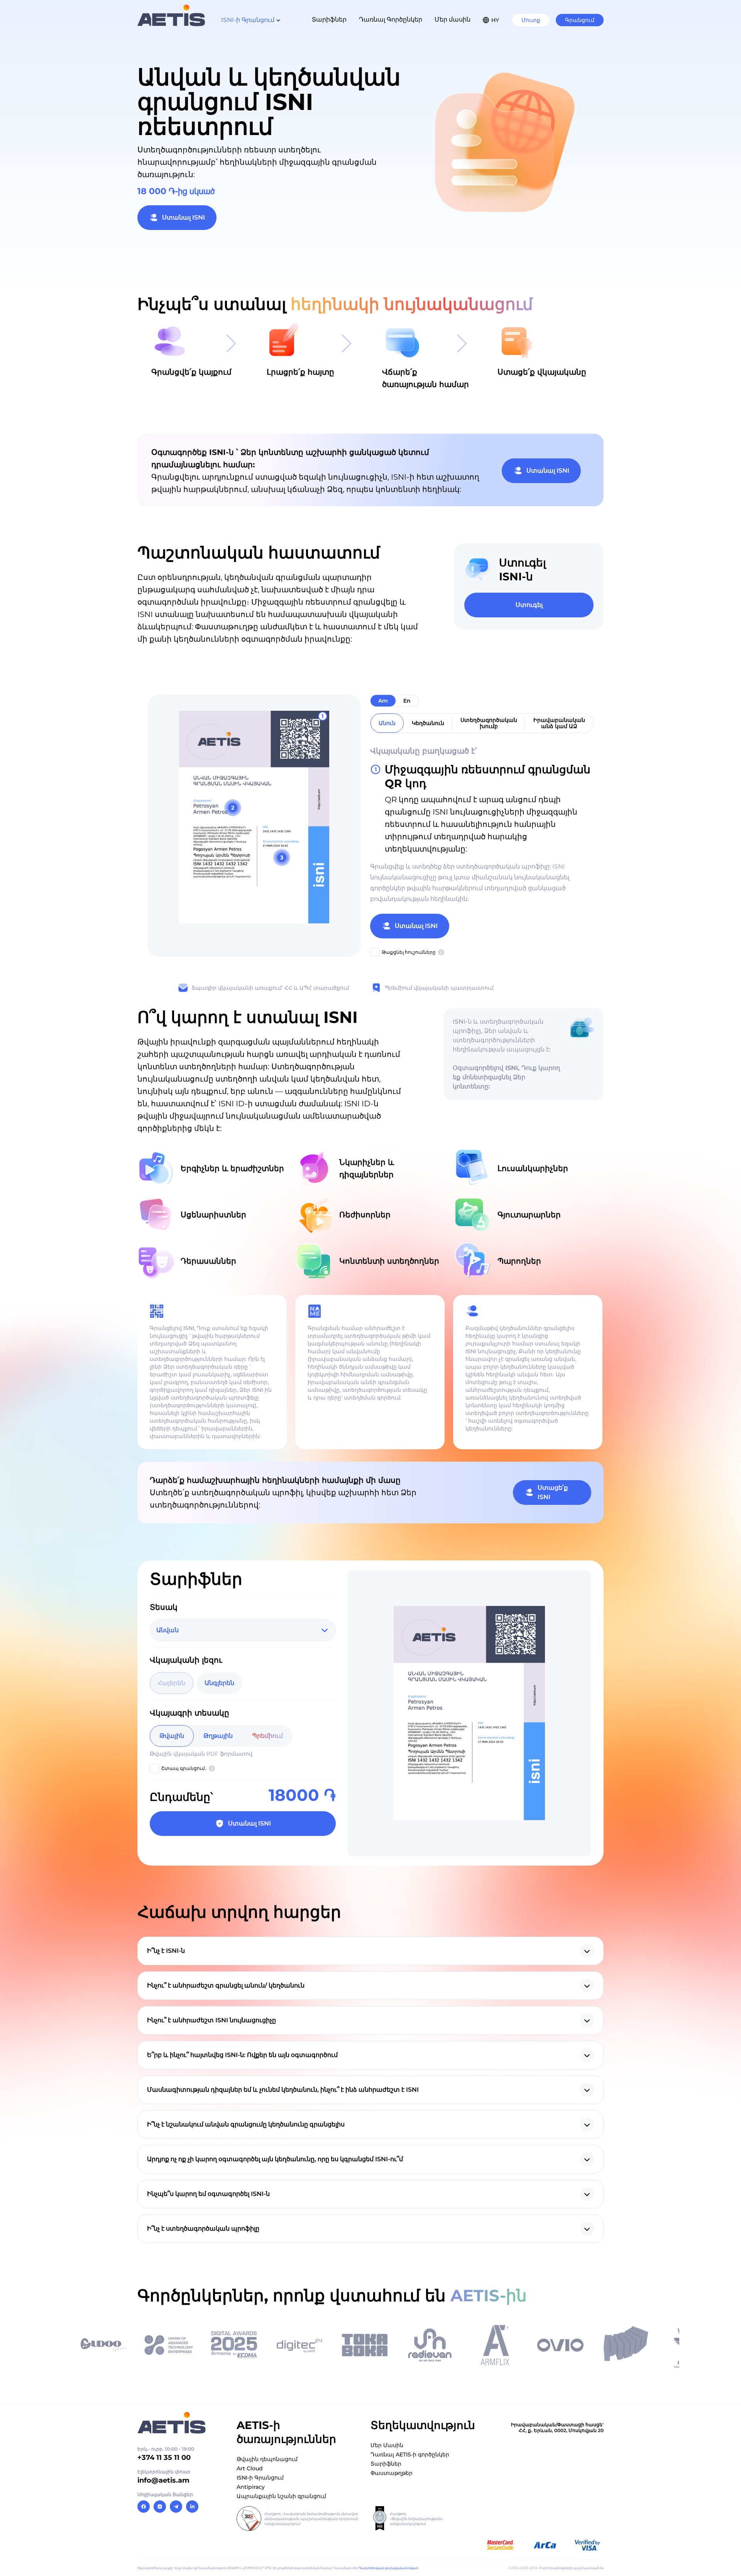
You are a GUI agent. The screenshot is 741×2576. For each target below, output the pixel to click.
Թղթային (218, 1736)
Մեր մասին (453, 19)
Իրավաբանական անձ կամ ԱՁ (559, 723)
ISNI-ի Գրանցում (260, 2478)
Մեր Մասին (387, 2445)
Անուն (387, 723)
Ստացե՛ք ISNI (553, 1492)
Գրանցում (580, 20)
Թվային (172, 1736)
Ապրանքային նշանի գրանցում (281, 2496)
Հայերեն (172, 1683)
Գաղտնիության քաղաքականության (389, 2568)
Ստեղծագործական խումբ (489, 723)
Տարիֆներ (329, 19)
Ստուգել (529, 605)
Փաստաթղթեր (392, 2473)
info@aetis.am (163, 2480)
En (407, 701)
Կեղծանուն (428, 723)
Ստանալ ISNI (184, 217)
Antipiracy (251, 2487)
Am (383, 701)
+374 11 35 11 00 (164, 2458)
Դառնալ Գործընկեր (391, 19)
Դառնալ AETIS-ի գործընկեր (410, 2454)
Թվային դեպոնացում (267, 2459)
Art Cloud (250, 2468)
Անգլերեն (219, 1683)
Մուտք (531, 20)
